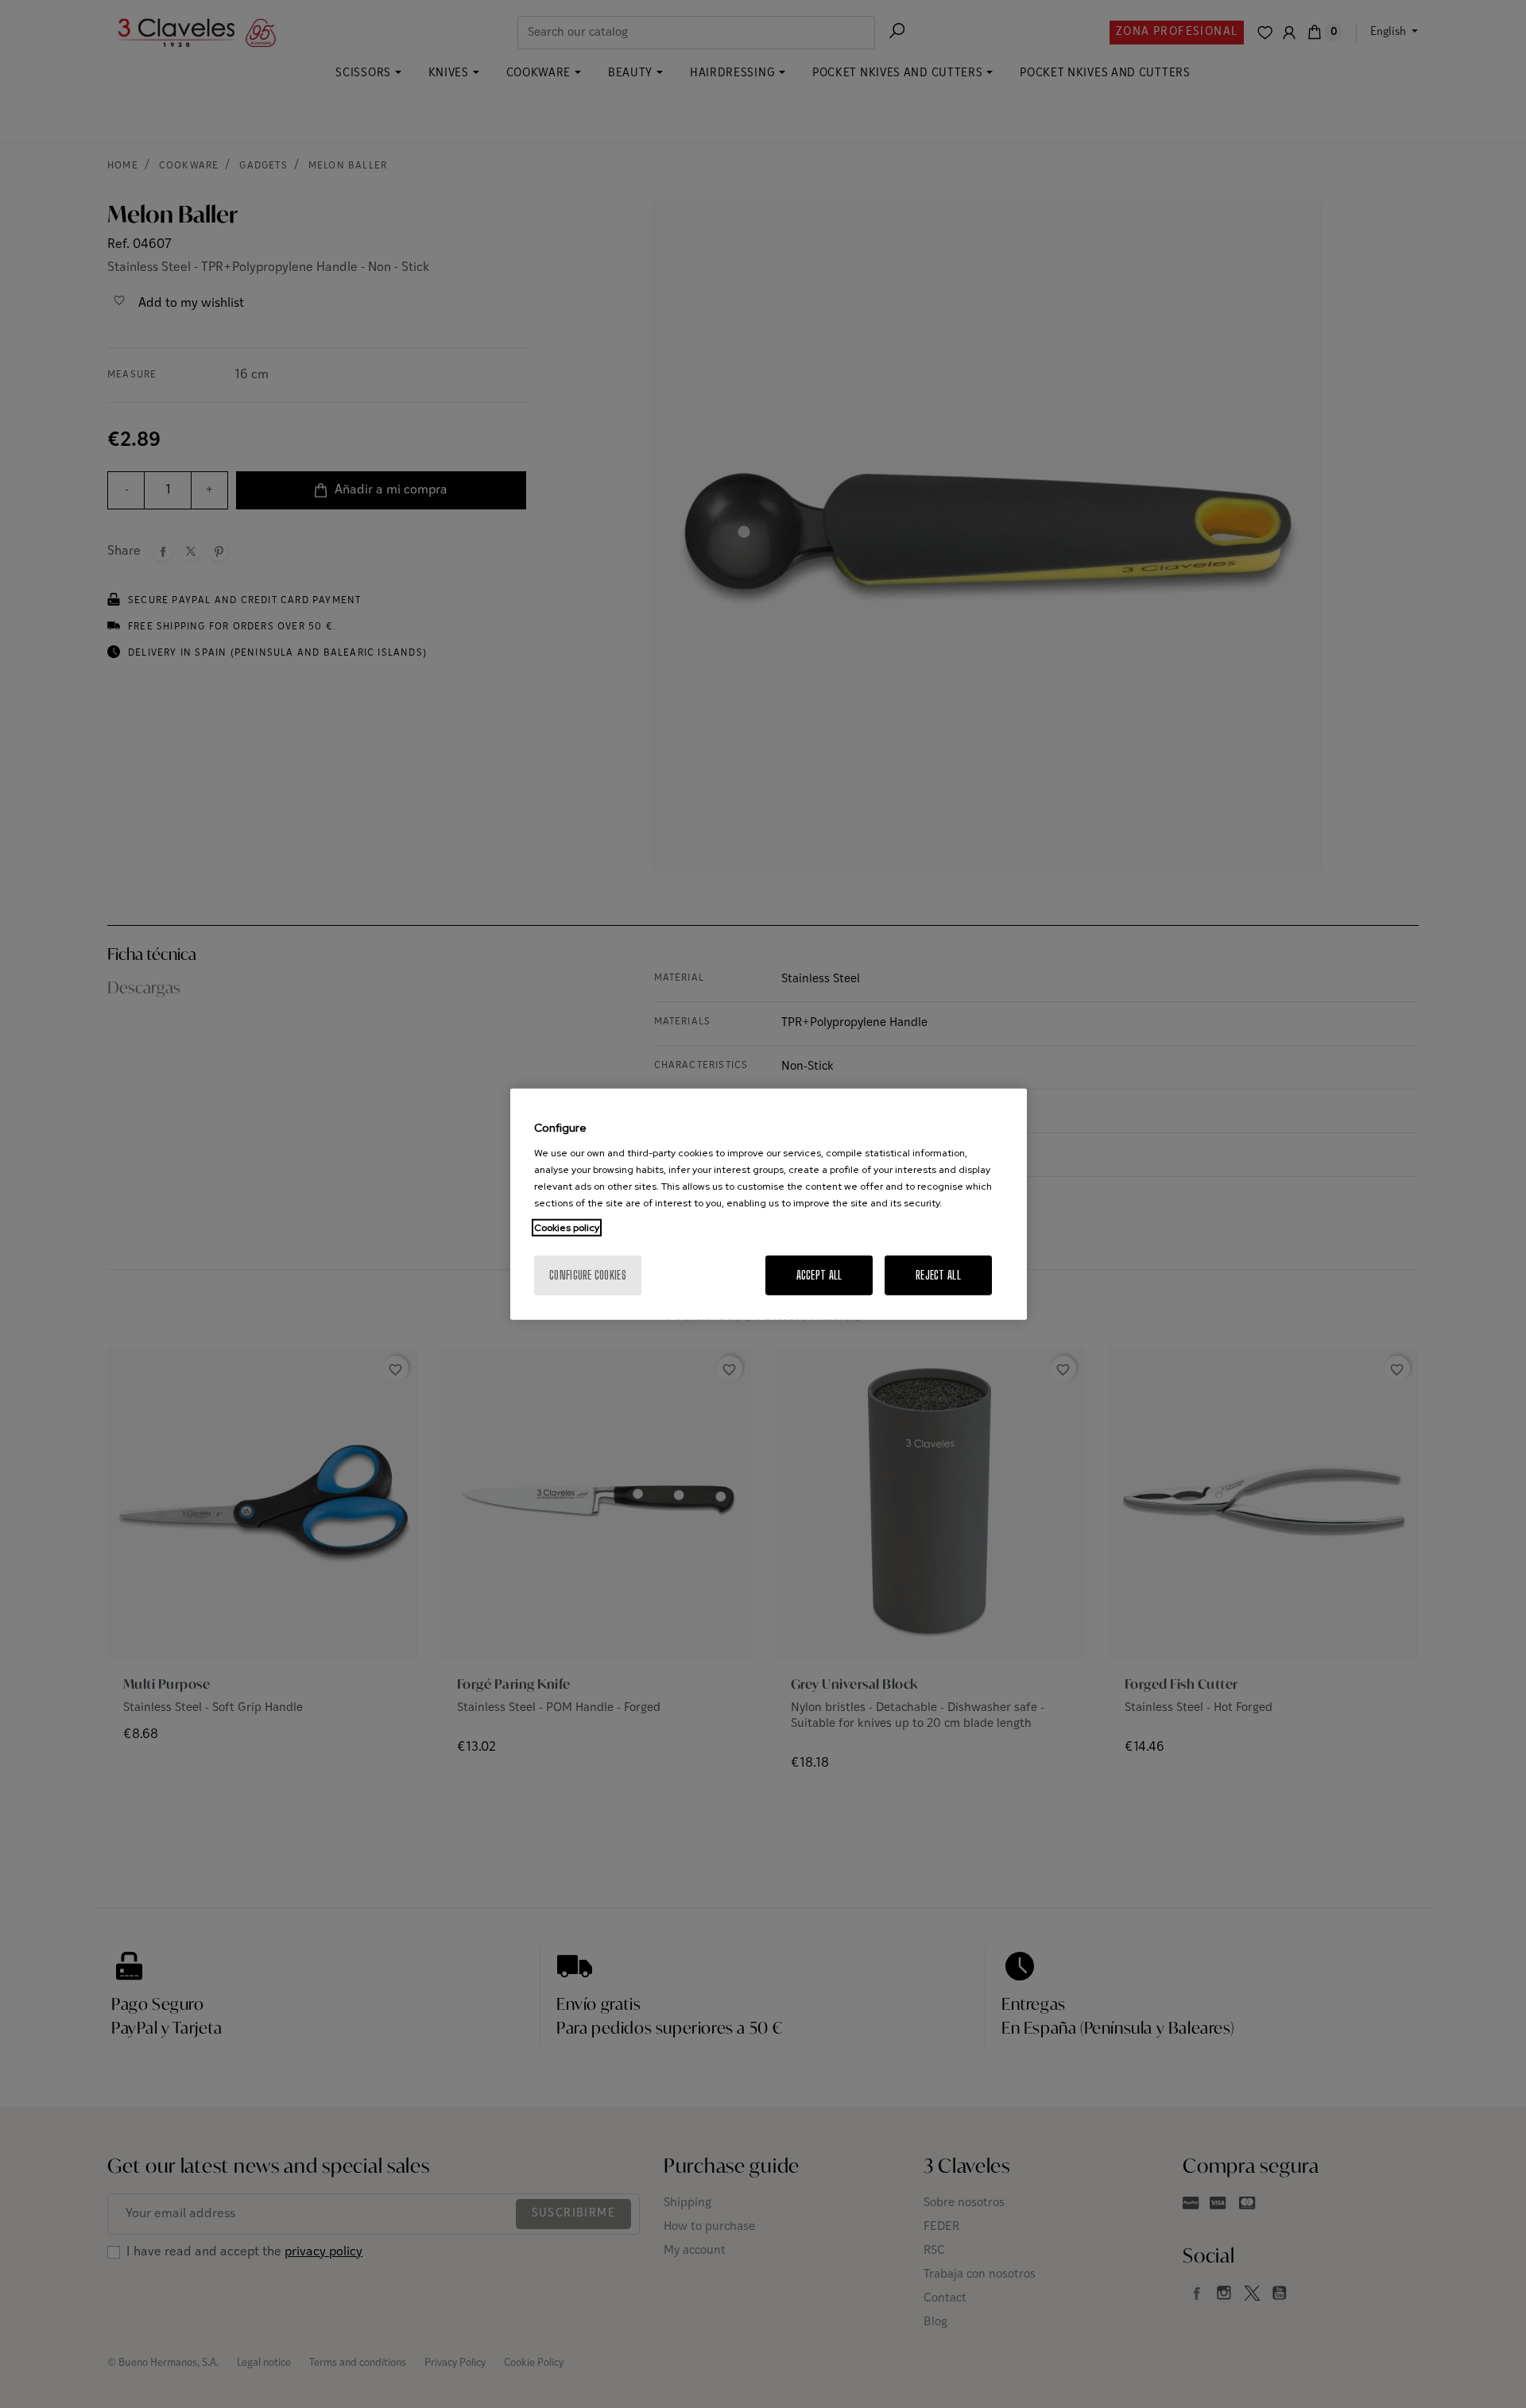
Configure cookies (588, 1274)
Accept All (819, 1274)
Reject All (938, 1274)
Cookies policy (567, 1227)
